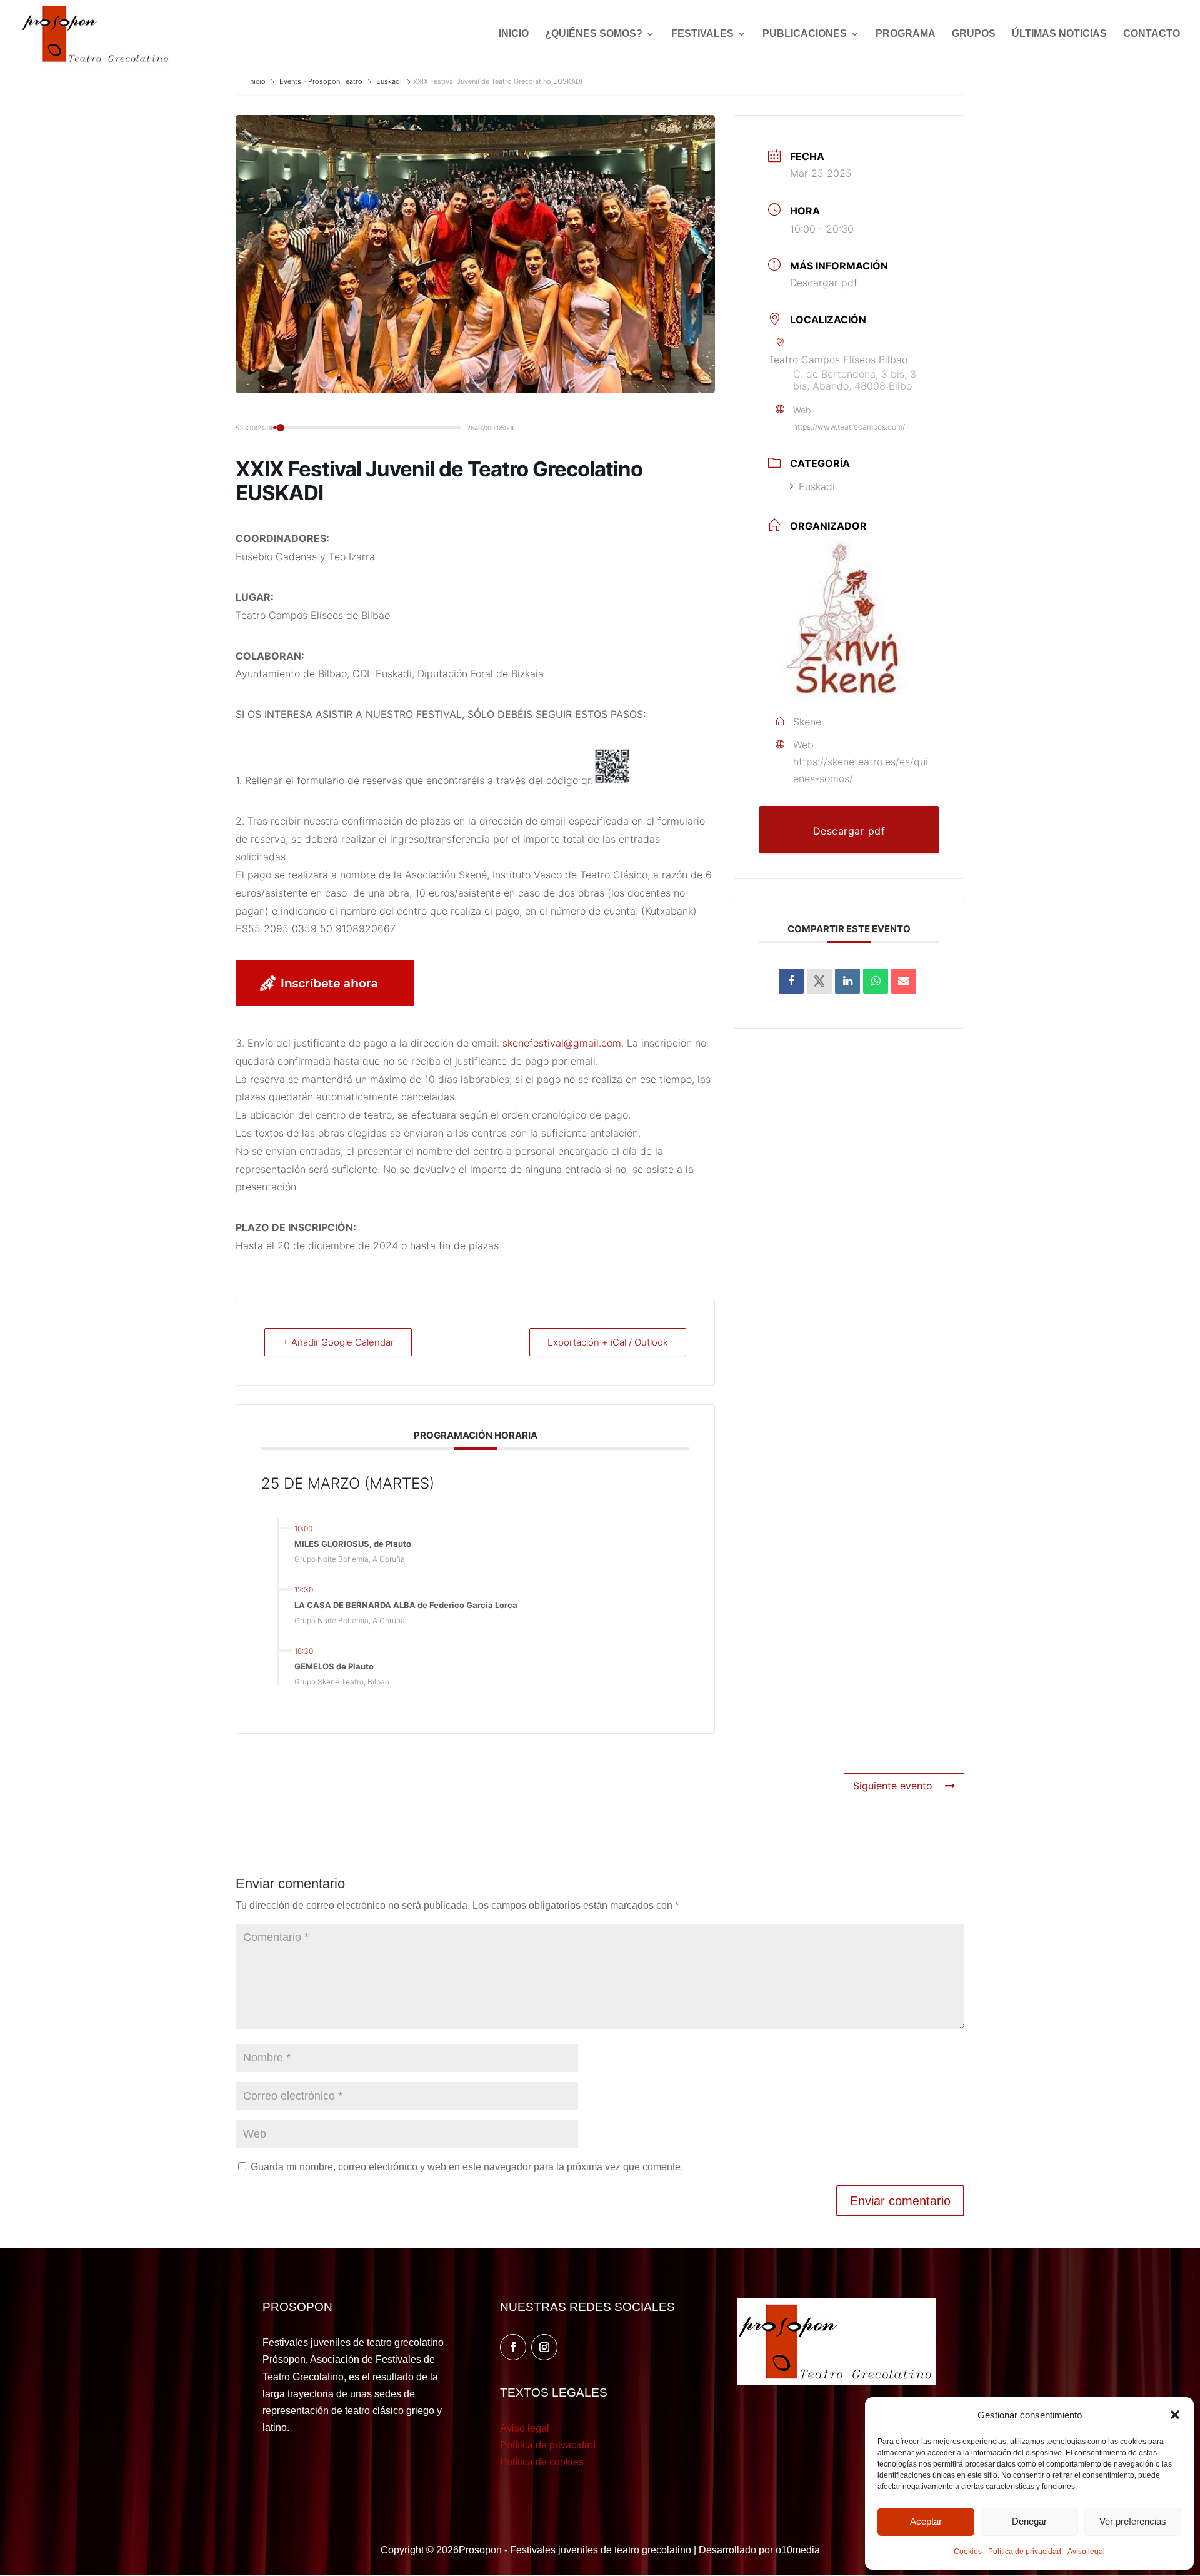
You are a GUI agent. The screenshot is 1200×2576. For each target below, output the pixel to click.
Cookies (968, 2552)
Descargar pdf (824, 283)
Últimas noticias (1059, 34)
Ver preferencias (1133, 2521)
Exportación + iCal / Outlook (608, 1342)
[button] (1175, 2415)
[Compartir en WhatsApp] (876, 981)
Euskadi (389, 81)
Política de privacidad (1025, 2552)
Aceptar (926, 2521)
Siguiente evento (893, 1786)
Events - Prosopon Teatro (321, 81)
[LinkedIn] (847, 981)
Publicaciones (805, 34)
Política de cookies (542, 2462)
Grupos (974, 34)
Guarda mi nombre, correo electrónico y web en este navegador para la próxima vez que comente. (467, 2167)
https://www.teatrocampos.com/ (849, 427)
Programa (906, 34)
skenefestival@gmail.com (562, 1043)
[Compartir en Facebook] (791, 981)
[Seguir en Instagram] (544, 2347)
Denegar (1029, 2521)
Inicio (514, 34)
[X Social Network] (819, 981)
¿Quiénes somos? (594, 34)
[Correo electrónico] (904, 981)
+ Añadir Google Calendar (338, 1342)
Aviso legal (1086, 2552)
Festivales (702, 34)
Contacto (1152, 34)
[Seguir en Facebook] (513, 2347)
